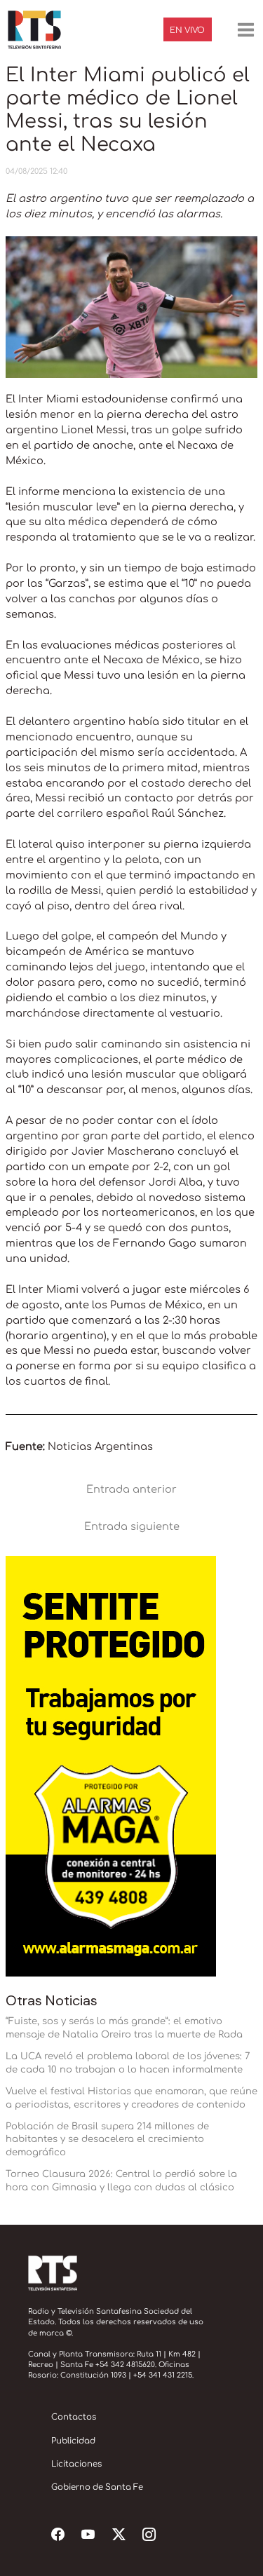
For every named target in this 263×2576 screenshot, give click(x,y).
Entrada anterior (131, 1489)
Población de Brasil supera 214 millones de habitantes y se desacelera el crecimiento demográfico (107, 2140)
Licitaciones (76, 2464)
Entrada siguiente (132, 1526)
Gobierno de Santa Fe (97, 2487)
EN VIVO (187, 30)
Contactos (74, 2417)
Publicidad (73, 2441)
